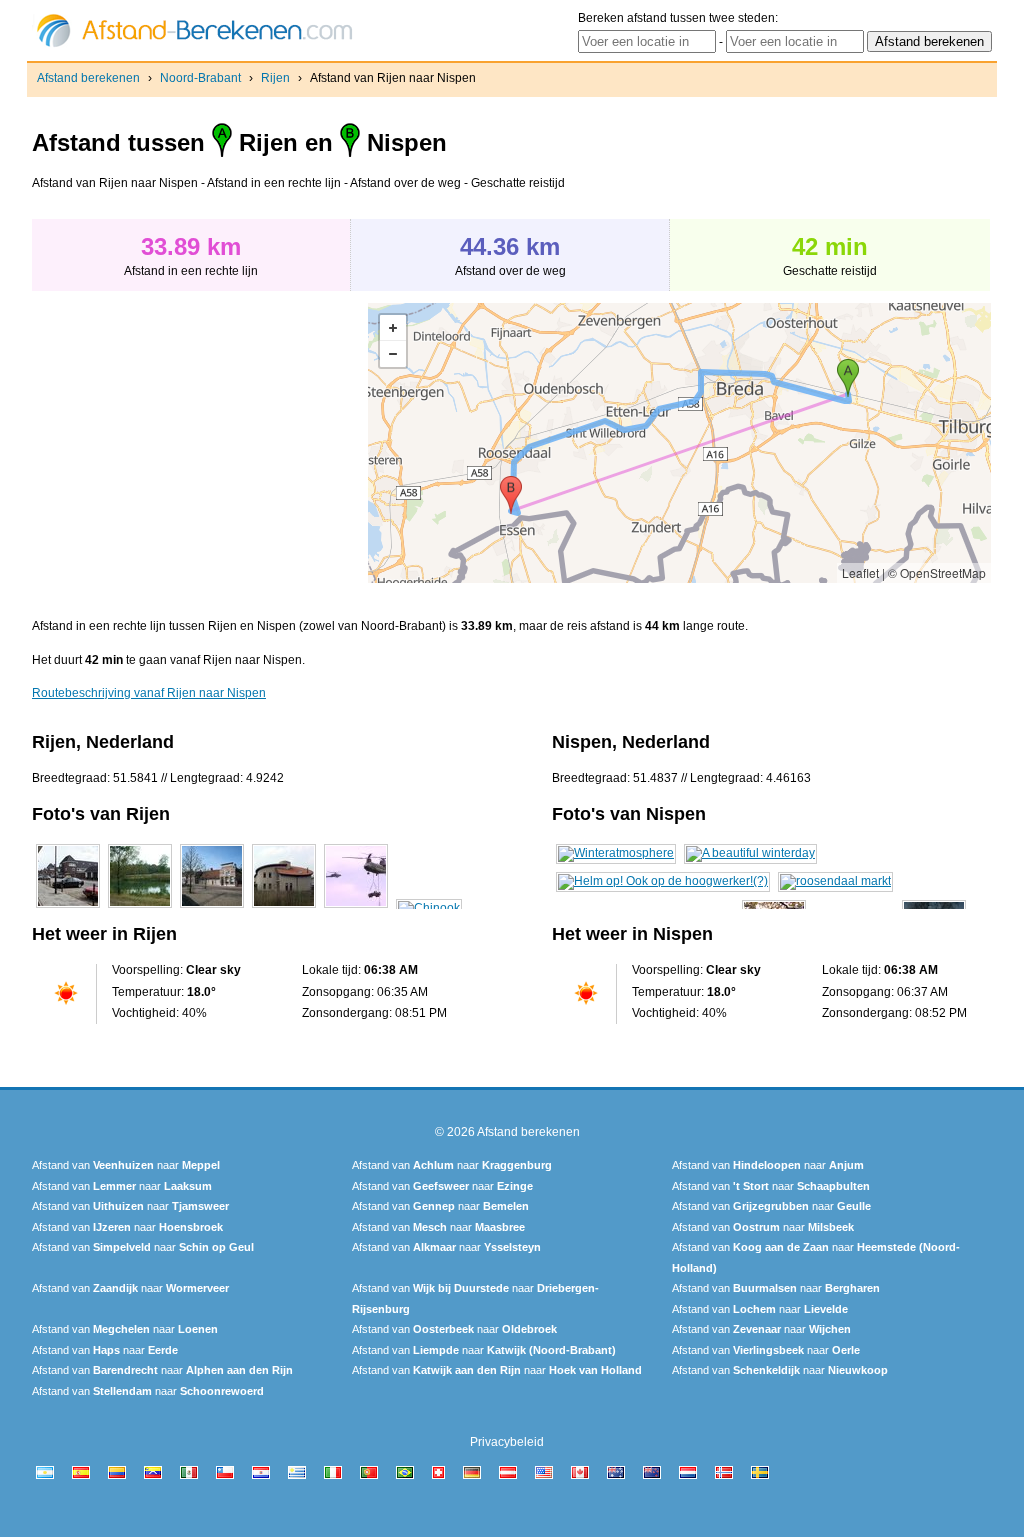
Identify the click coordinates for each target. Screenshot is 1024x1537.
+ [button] (393, 328)
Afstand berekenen (88, 78)
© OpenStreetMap (937, 572)
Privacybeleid (507, 1442)
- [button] (393, 354)
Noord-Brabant (200, 78)
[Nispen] (616, 853)
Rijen (275, 78)
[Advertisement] (200, 443)
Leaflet (860, 572)
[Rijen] (68, 908)
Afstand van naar (126, 1165)
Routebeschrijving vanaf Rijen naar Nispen (149, 693)
